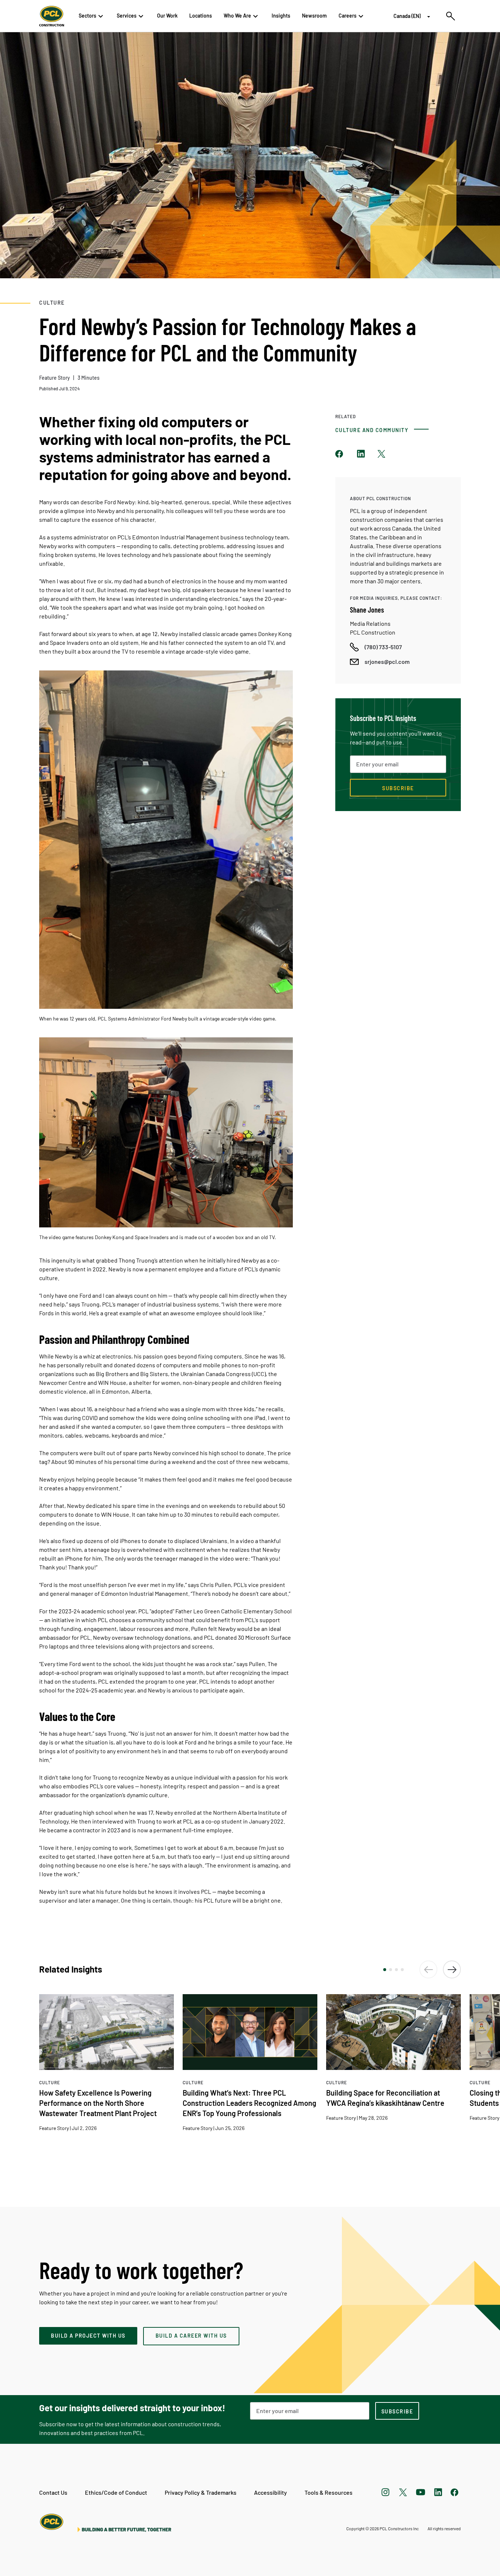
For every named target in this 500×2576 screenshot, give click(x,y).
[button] (385, 1970)
